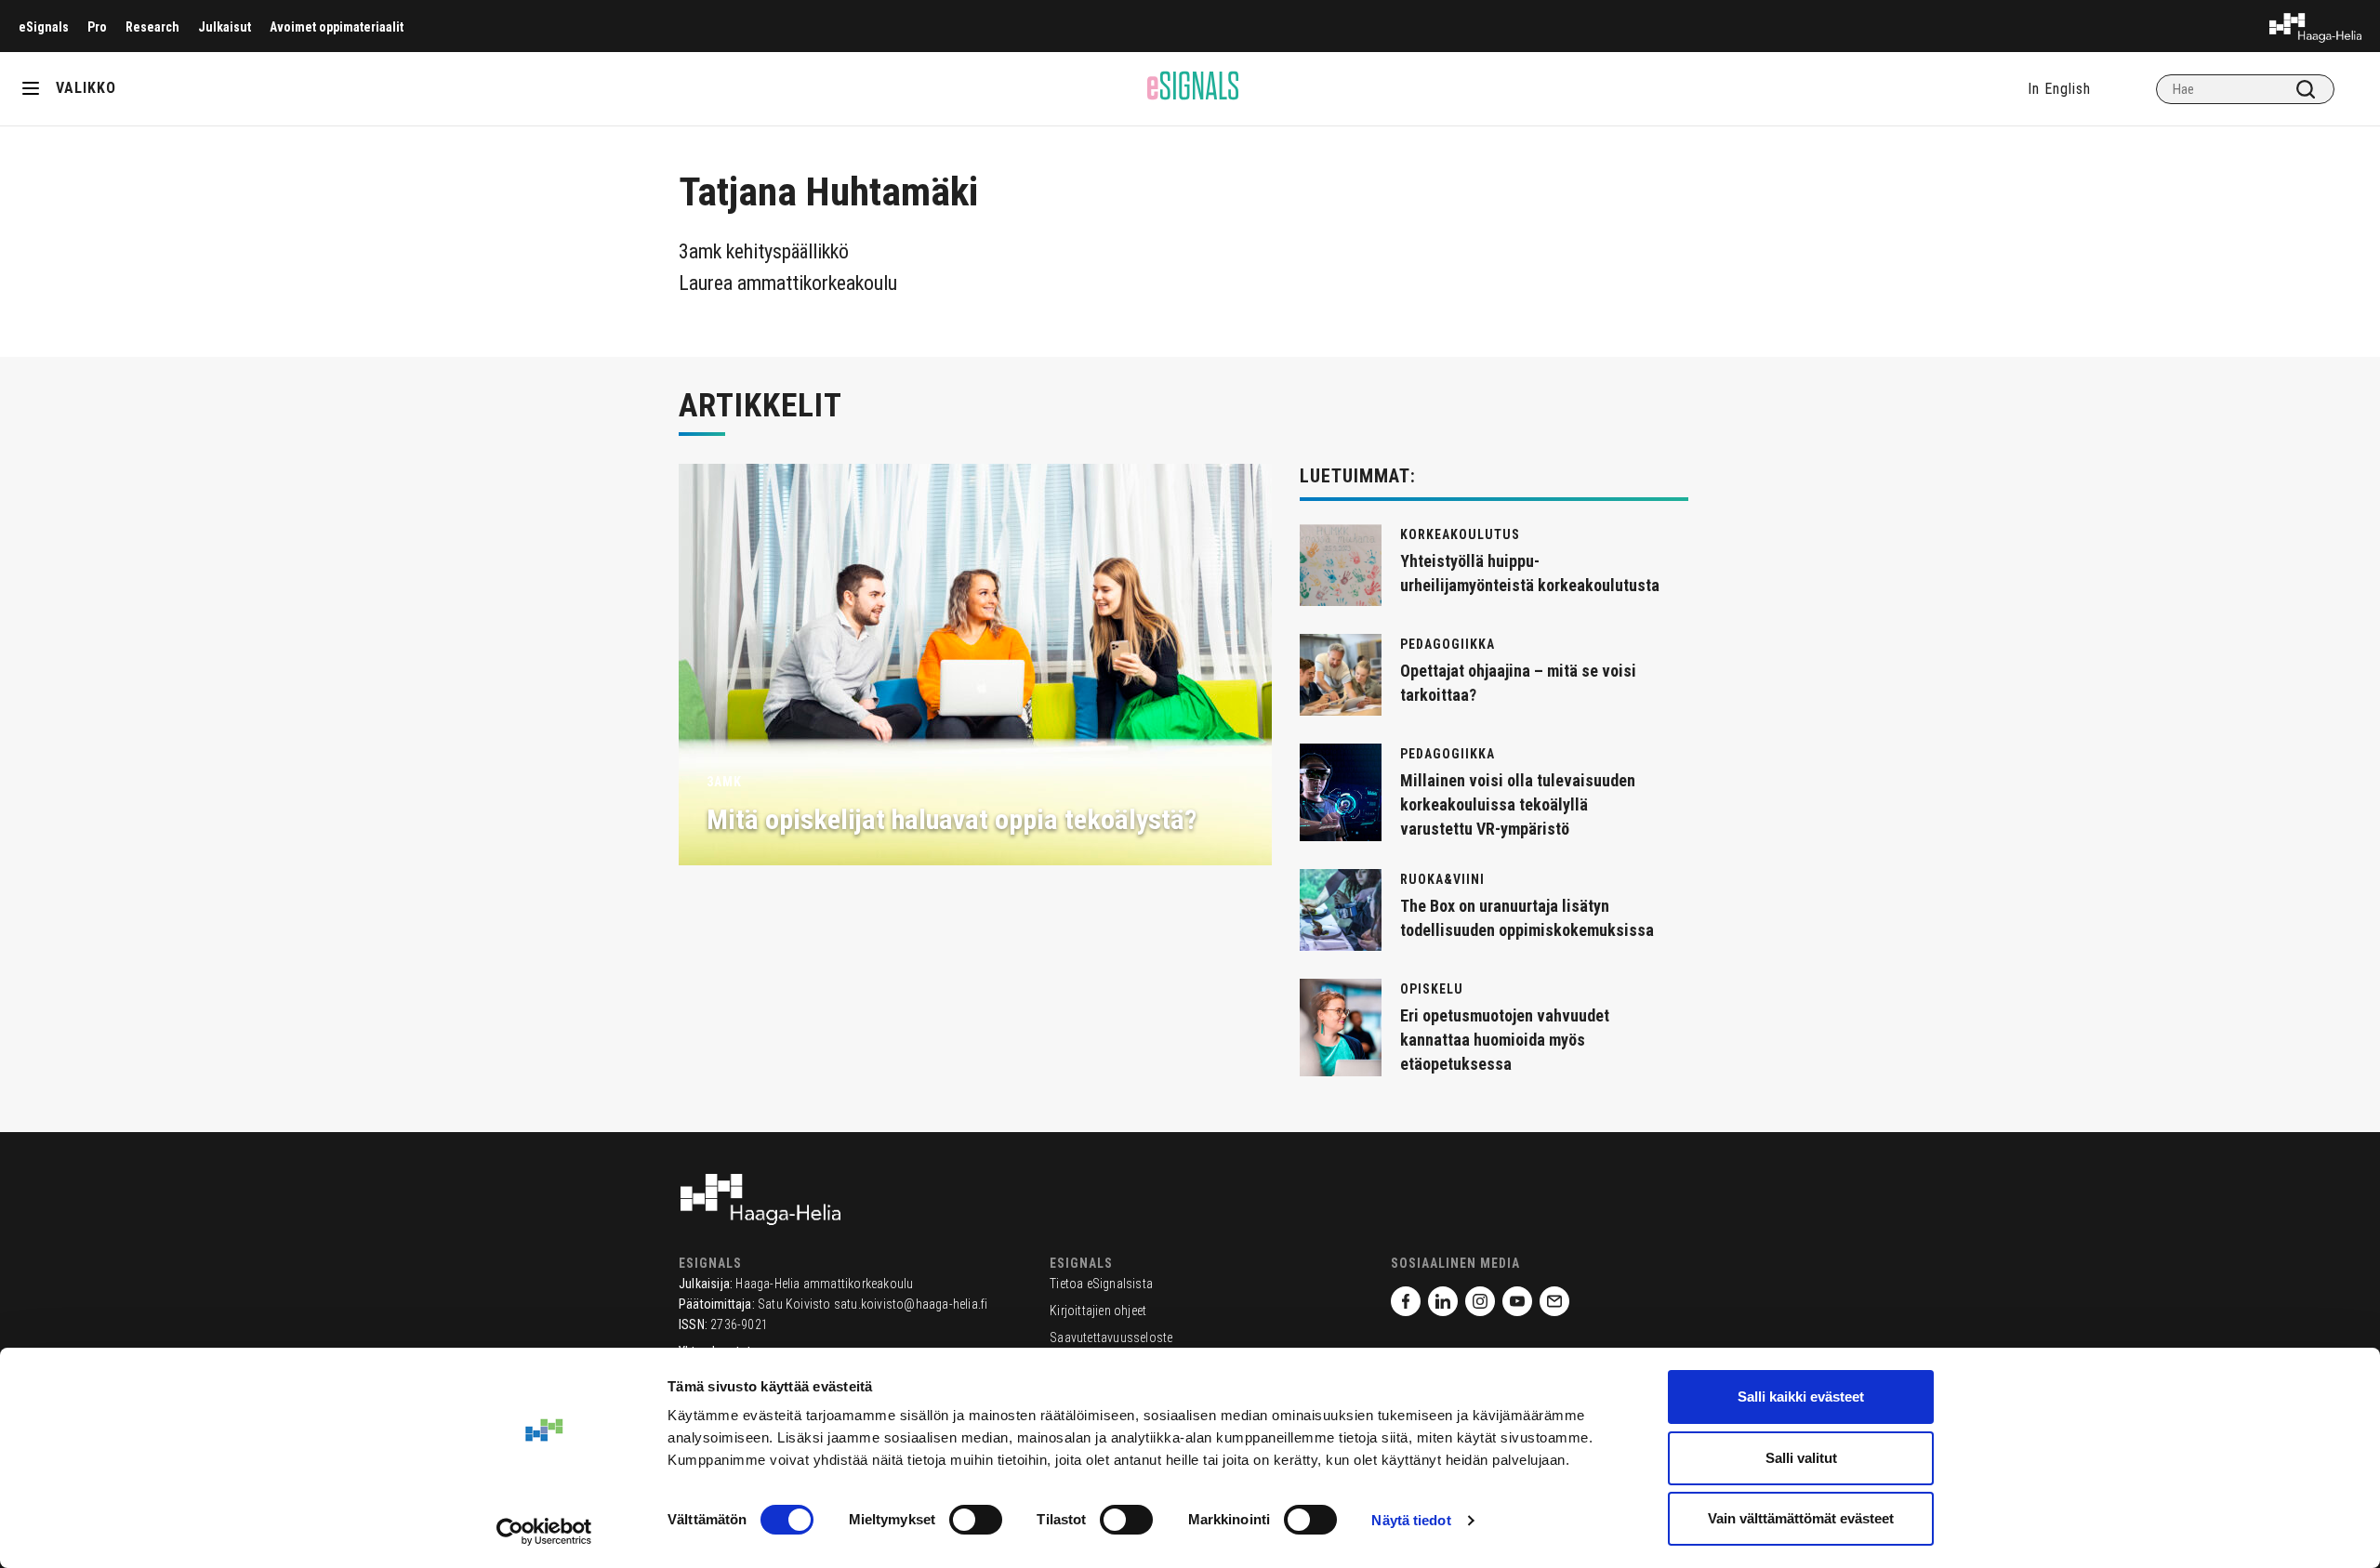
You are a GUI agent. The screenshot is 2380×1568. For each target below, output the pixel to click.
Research (152, 27)
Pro (97, 27)
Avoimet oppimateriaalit (337, 27)
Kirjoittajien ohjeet (1098, 1311)
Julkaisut (225, 27)
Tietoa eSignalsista (1101, 1284)
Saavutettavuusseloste (1111, 1337)
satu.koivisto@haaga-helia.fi (911, 1304)
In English (2059, 89)
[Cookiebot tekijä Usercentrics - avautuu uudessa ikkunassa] (544, 1532)
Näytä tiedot (1411, 1520)
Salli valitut (1801, 1458)
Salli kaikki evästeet (1801, 1397)
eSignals (44, 27)
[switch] (976, 1520)
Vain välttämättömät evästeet (1801, 1518)
